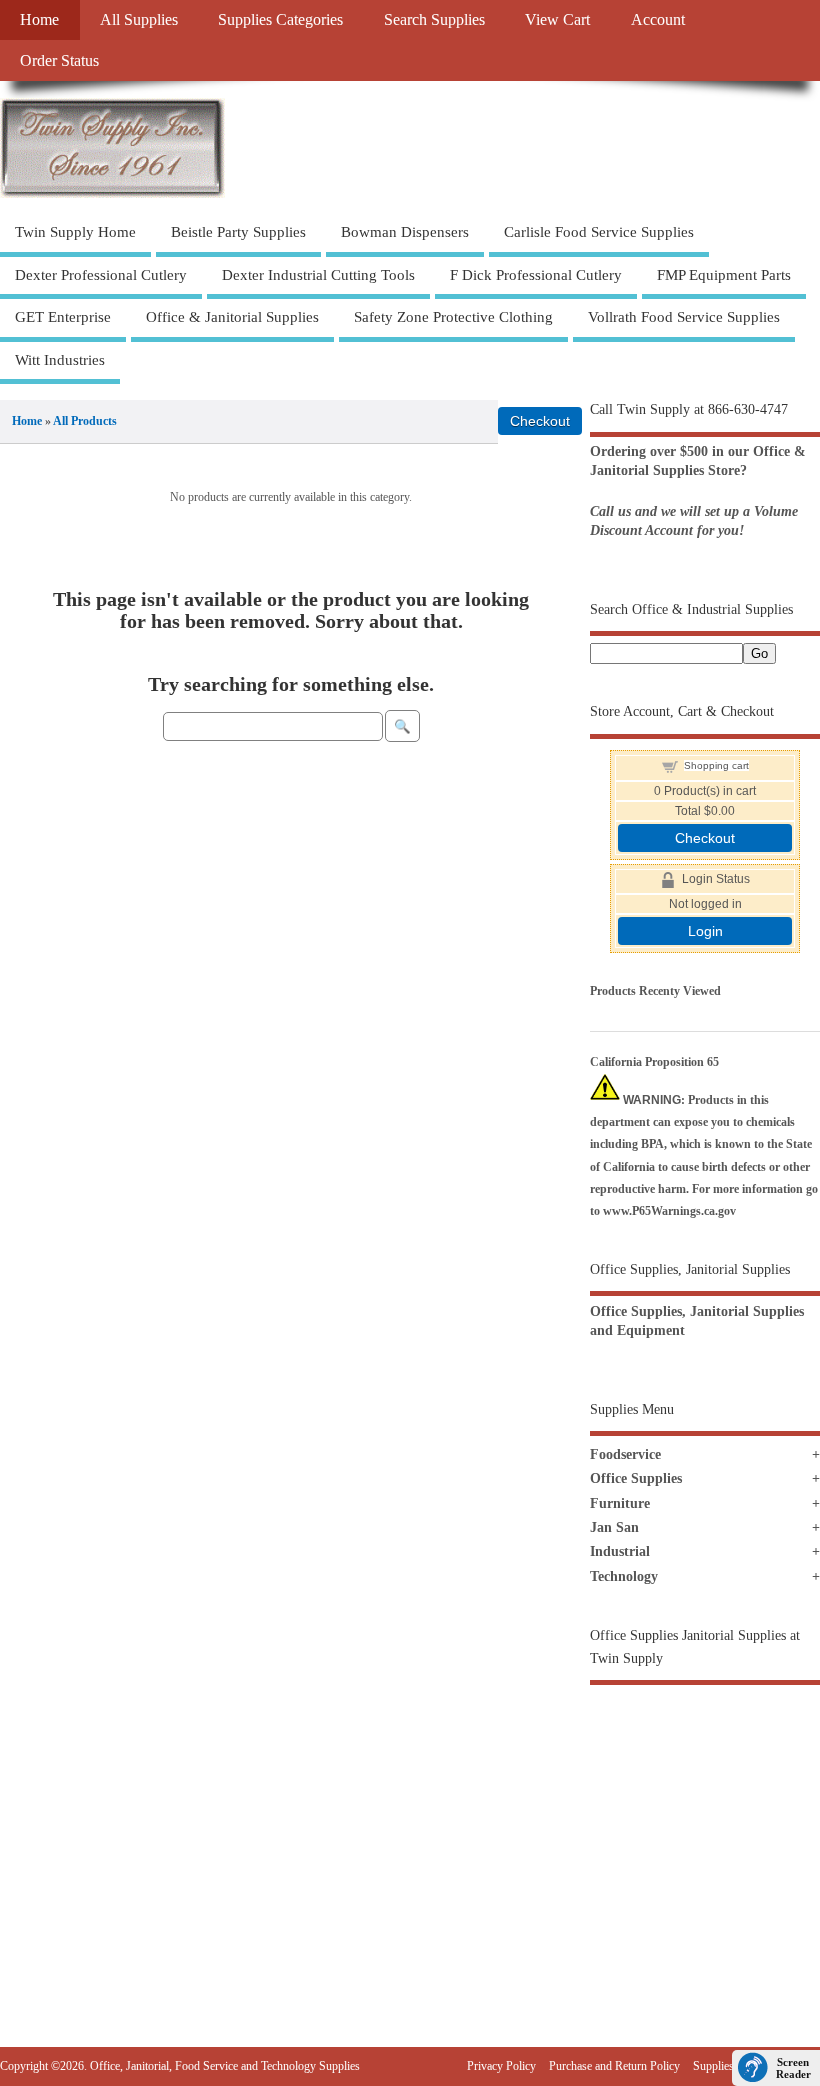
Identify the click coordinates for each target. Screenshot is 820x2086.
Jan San (614, 1527)
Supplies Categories (280, 20)
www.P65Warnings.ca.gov (669, 1211)
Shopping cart (716, 765)
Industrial (620, 1551)
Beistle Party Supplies (238, 232)
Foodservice (625, 1454)
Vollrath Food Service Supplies (684, 317)
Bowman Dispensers (405, 232)
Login (705, 931)
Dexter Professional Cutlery (101, 275)
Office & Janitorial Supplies (232, 317)
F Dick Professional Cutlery (536, 275)
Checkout (705, 838)
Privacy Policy (501, 2066)
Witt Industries (60, 360)
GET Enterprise (63, 317)
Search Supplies (434, 20)
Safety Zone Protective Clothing (453, 317)
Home (39, 20)
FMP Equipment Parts (724, 275)
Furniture (620, 1503)
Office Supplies (636, 1478)
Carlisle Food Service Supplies (599, 232)
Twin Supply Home (75, 232)
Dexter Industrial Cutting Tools (318, 275)
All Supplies (139, 20)
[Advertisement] (705, 1830)
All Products (85, 421)
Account (658, 20)
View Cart (557, 20)
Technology (624, 1576)
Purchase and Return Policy (614, 2066)
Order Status (59, 61)
